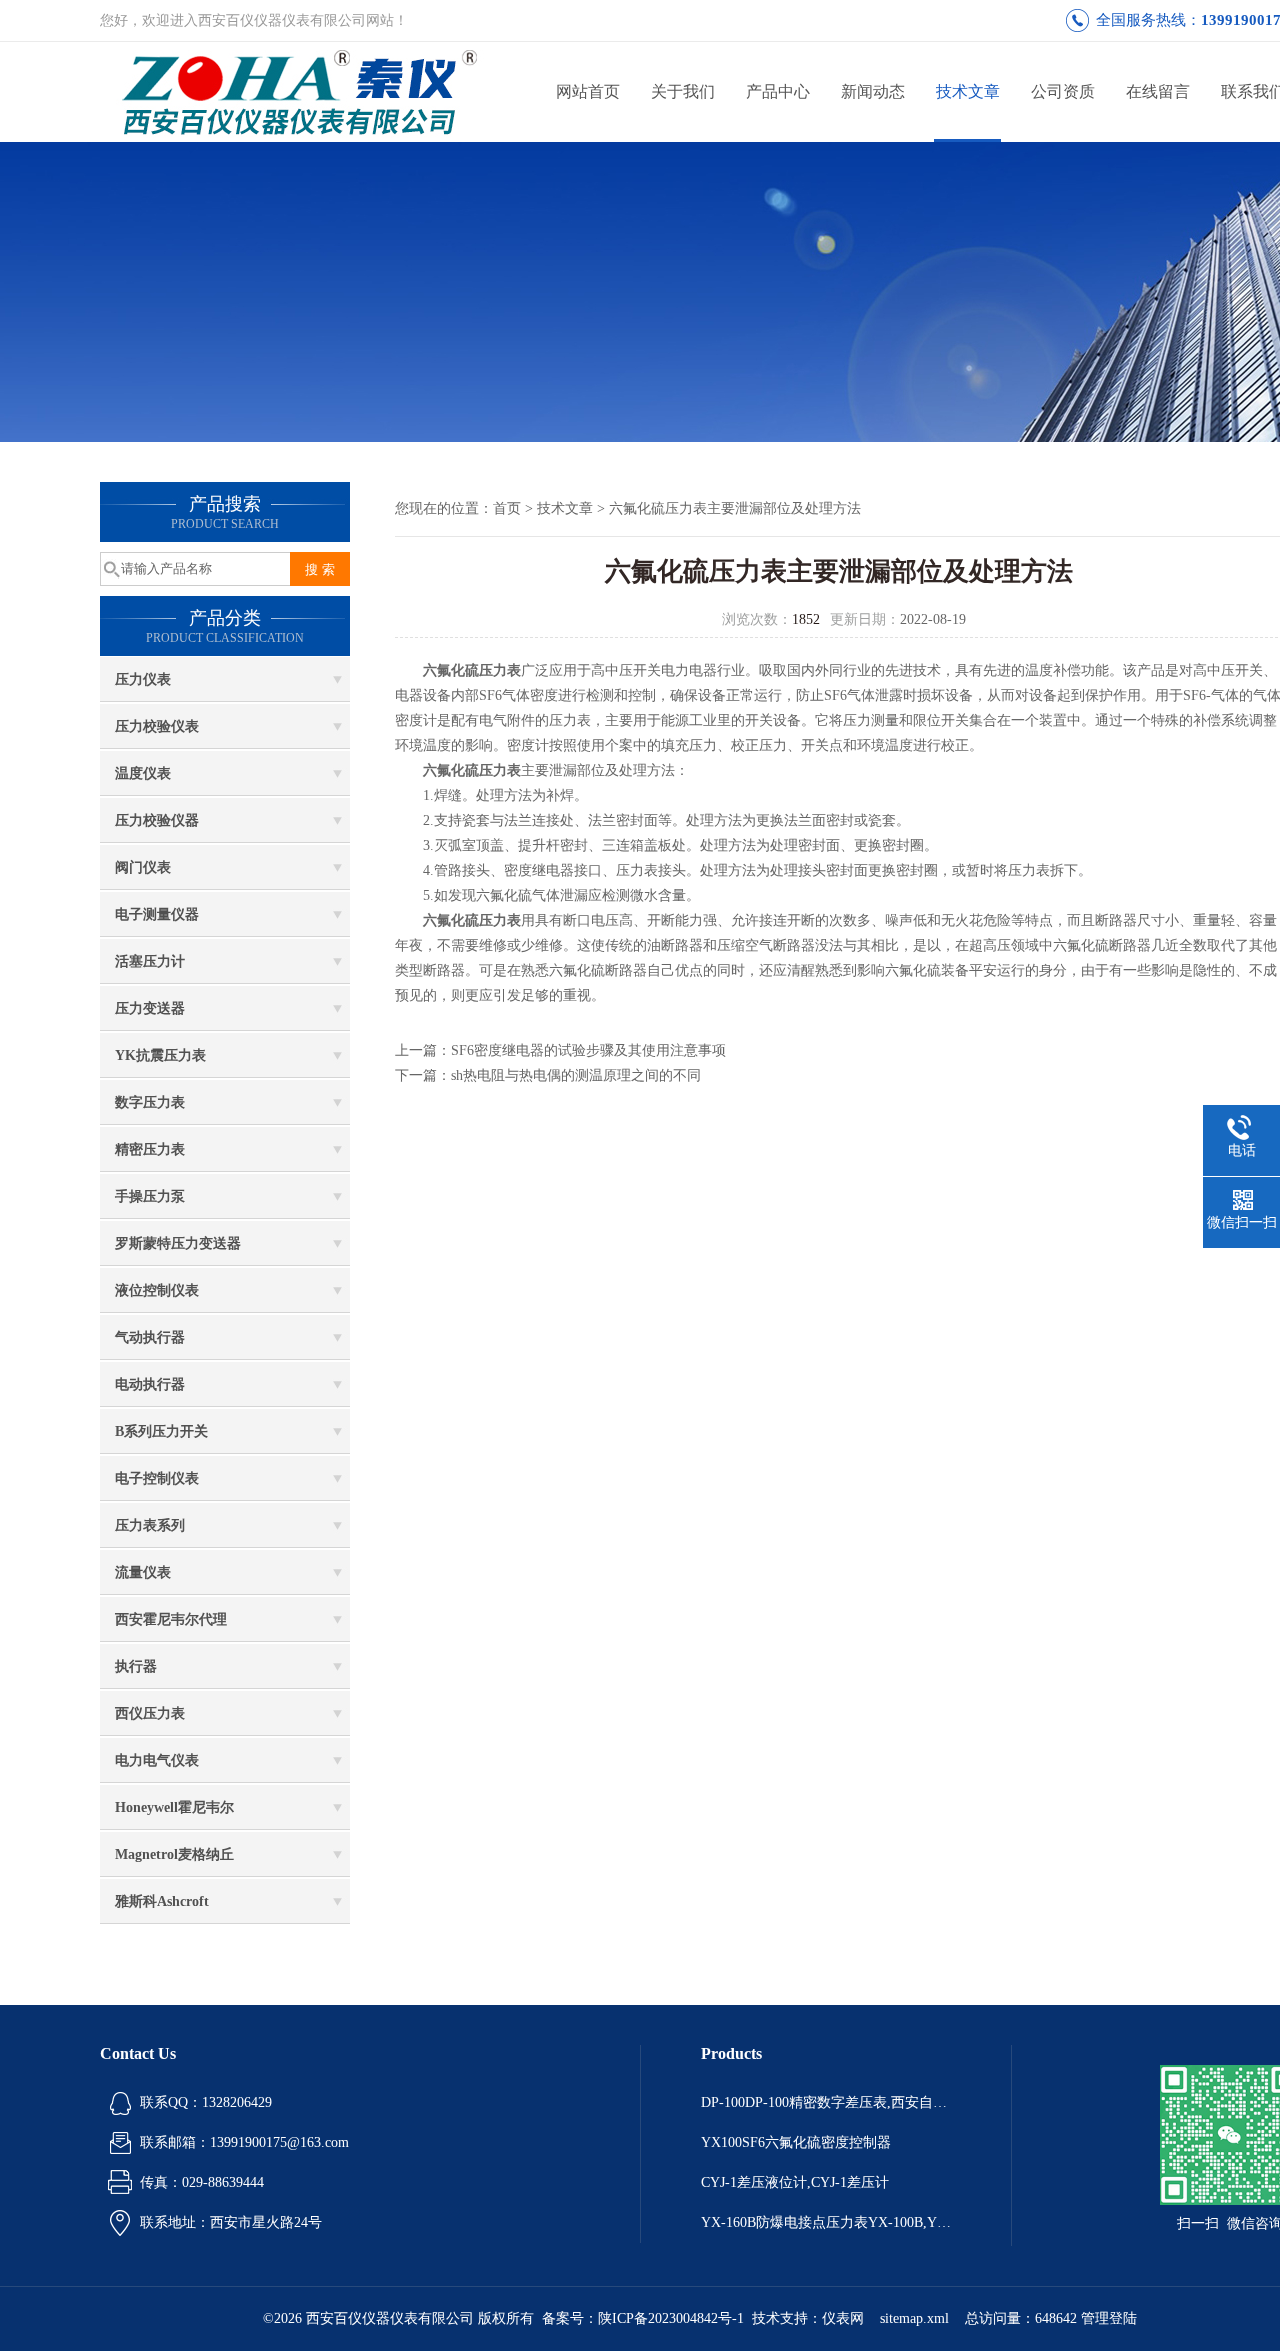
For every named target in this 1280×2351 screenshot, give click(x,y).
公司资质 (1063, 91)
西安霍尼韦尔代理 (171, 1619)
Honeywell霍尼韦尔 (174, 1807)
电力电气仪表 (157, 1760)
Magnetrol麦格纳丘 (174, 1854)
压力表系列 (150, 1525)
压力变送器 (150, 1008)
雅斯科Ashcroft (162, 1901)
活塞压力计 (150, 961)
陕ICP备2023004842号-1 (671, 2318)
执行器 (136, 1666)
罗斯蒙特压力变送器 (178, 1243)
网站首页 (588, 91)
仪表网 (843, 2318)
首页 (507, 508)
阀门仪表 (143, 867)
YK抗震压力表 (160, 1055)
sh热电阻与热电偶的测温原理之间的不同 (576, 1075)
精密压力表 (150, 1149)
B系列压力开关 (161, 1431)
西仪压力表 (150, 1713)
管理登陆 (1109, 2318)
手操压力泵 (150, 1196)
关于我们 (683, 91)
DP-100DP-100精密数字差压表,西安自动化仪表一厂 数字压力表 (826, 2102)
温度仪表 (143, 773)
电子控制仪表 (157, 1478)
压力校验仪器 (157, 820)
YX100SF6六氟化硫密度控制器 (796, 2142)
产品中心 (778, 91)
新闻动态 (873, 91)
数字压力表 (150, 1102)
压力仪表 (143, 679)
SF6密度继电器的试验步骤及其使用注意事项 (588, 1050)
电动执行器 (150, 1384)
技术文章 (968, 91)
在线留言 (1158, 91)
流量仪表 (143, 1572)
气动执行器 (150, 1337)
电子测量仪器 (157, 914)
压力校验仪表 (157, 726)
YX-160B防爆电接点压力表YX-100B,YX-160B (826, 2222)
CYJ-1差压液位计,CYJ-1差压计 (795, 2182)
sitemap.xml (914, 2318)
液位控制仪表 (157, 1290)
